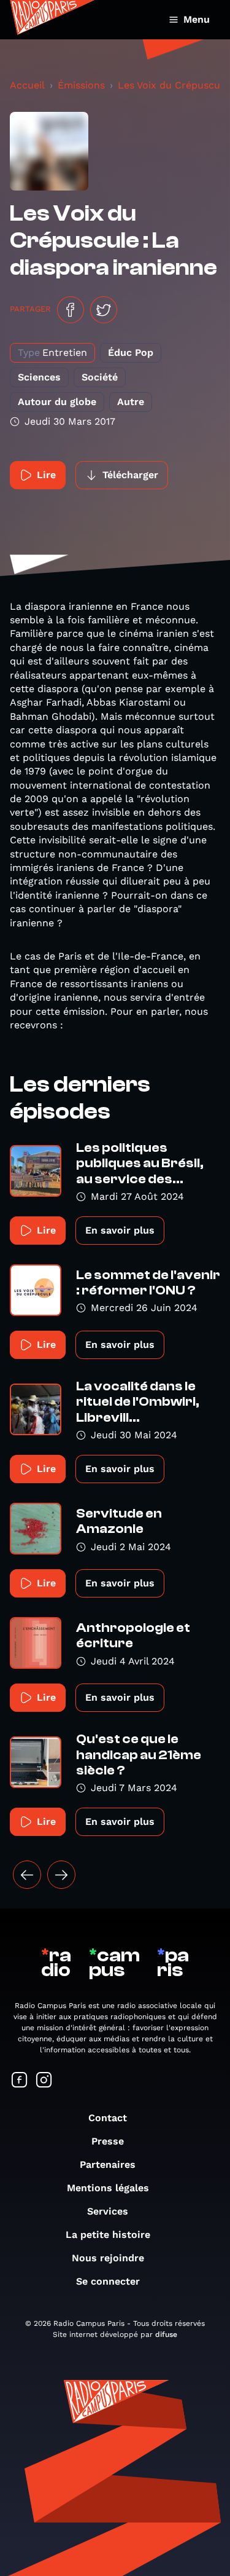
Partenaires (108, 2164)
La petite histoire (108, 2235)
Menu (197, 19)
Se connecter (108, 2281)
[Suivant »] (61, 1875)
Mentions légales (108, 2188)
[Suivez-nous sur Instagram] (44, 2081)
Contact (108, 2118)
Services (108, 2211)
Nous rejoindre (108, 2258)
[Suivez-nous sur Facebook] (20, 2081)
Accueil (27, 85)
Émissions (81, 85)
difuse (166, 2334)
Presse (108, 2141)
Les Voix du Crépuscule (173, 85)
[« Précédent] (27, 1875)
